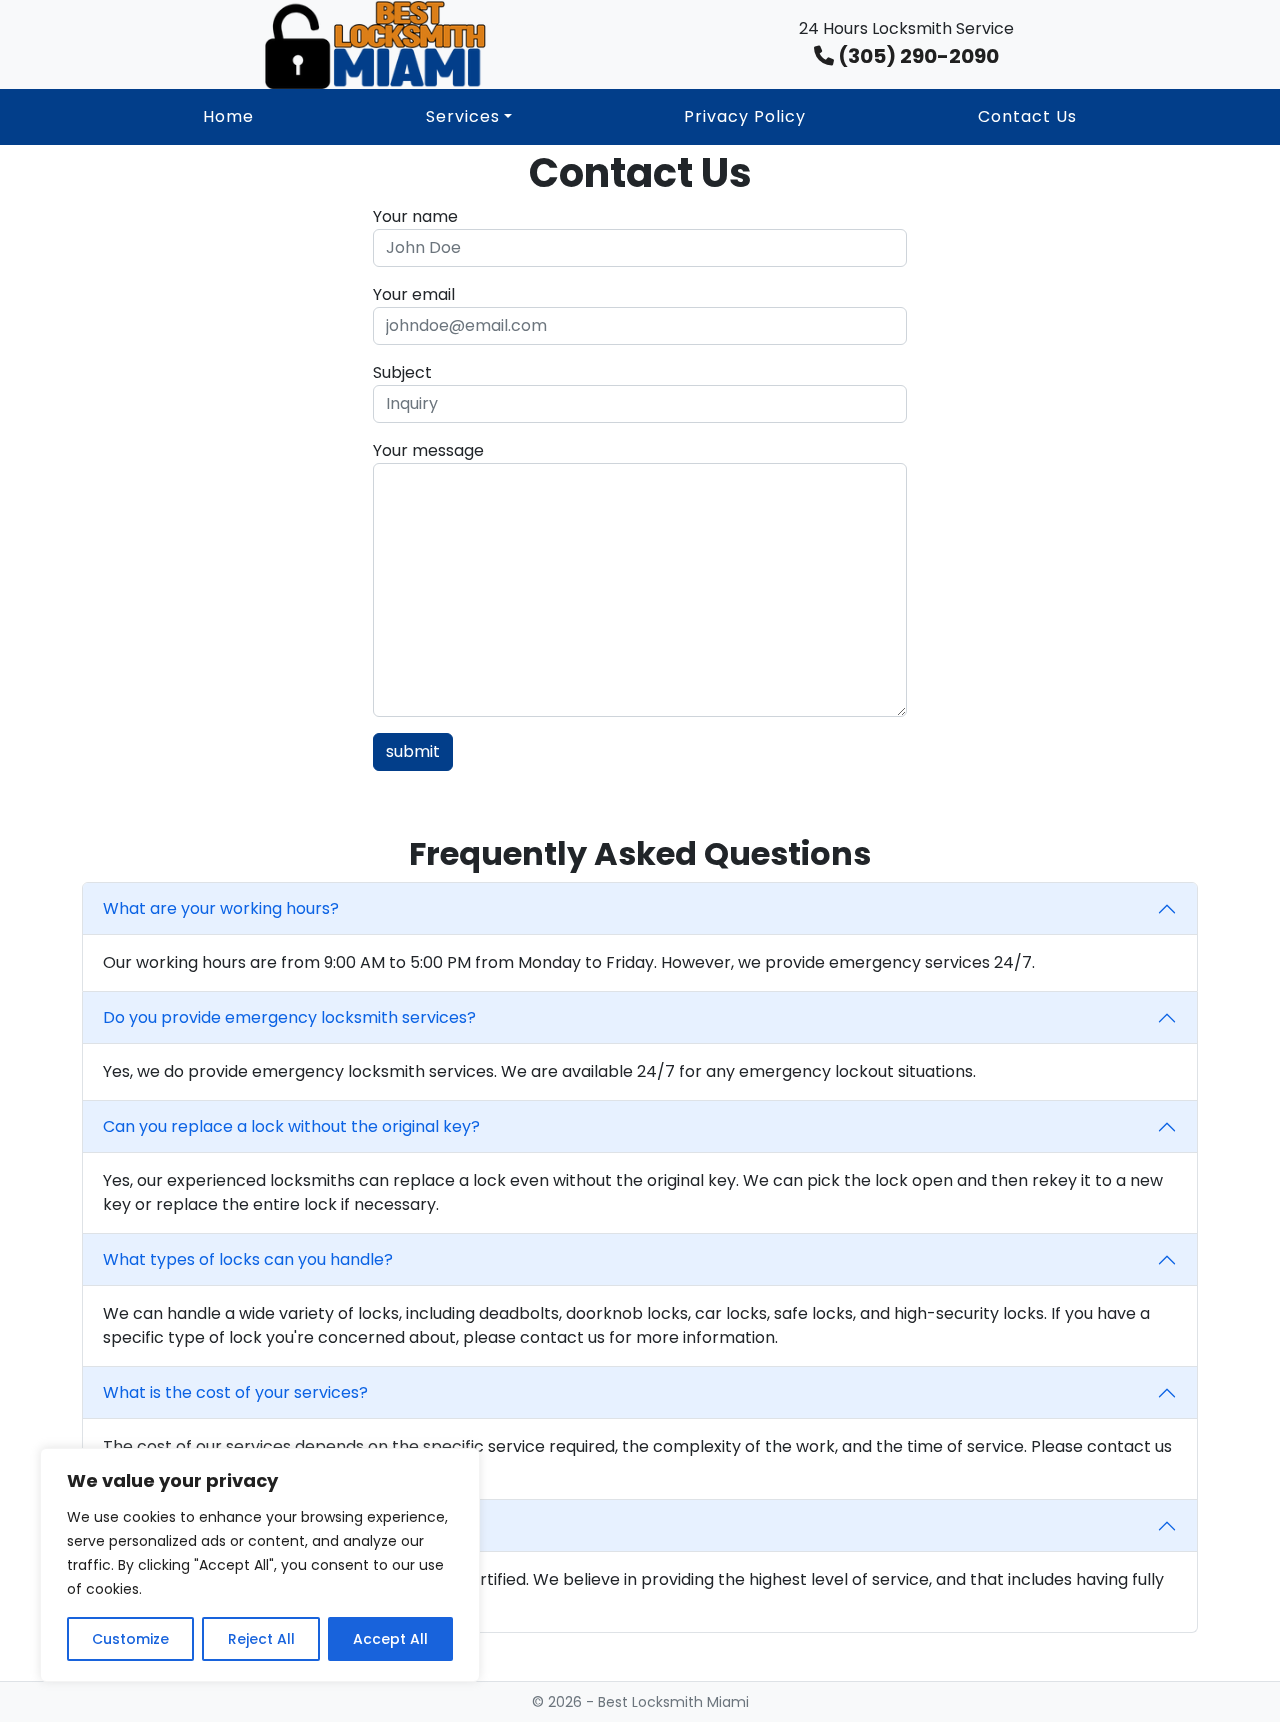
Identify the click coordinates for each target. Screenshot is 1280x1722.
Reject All (261, 1639)
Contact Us (1027, 116)
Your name (415, 216)
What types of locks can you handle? (248, 1259)
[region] (260, 1565)
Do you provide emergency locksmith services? (289, 1017)
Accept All (390, 1639)
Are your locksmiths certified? (220, 1525)
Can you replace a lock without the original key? (291, 1126)
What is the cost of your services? (235, 1392)
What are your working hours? (221, 908)
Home (228, 116)
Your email (414, 294)
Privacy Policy (745, 116)
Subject (402, 372)
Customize (130, 1639)
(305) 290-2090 (916, 56)
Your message (428, 450)
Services (463, 116)
